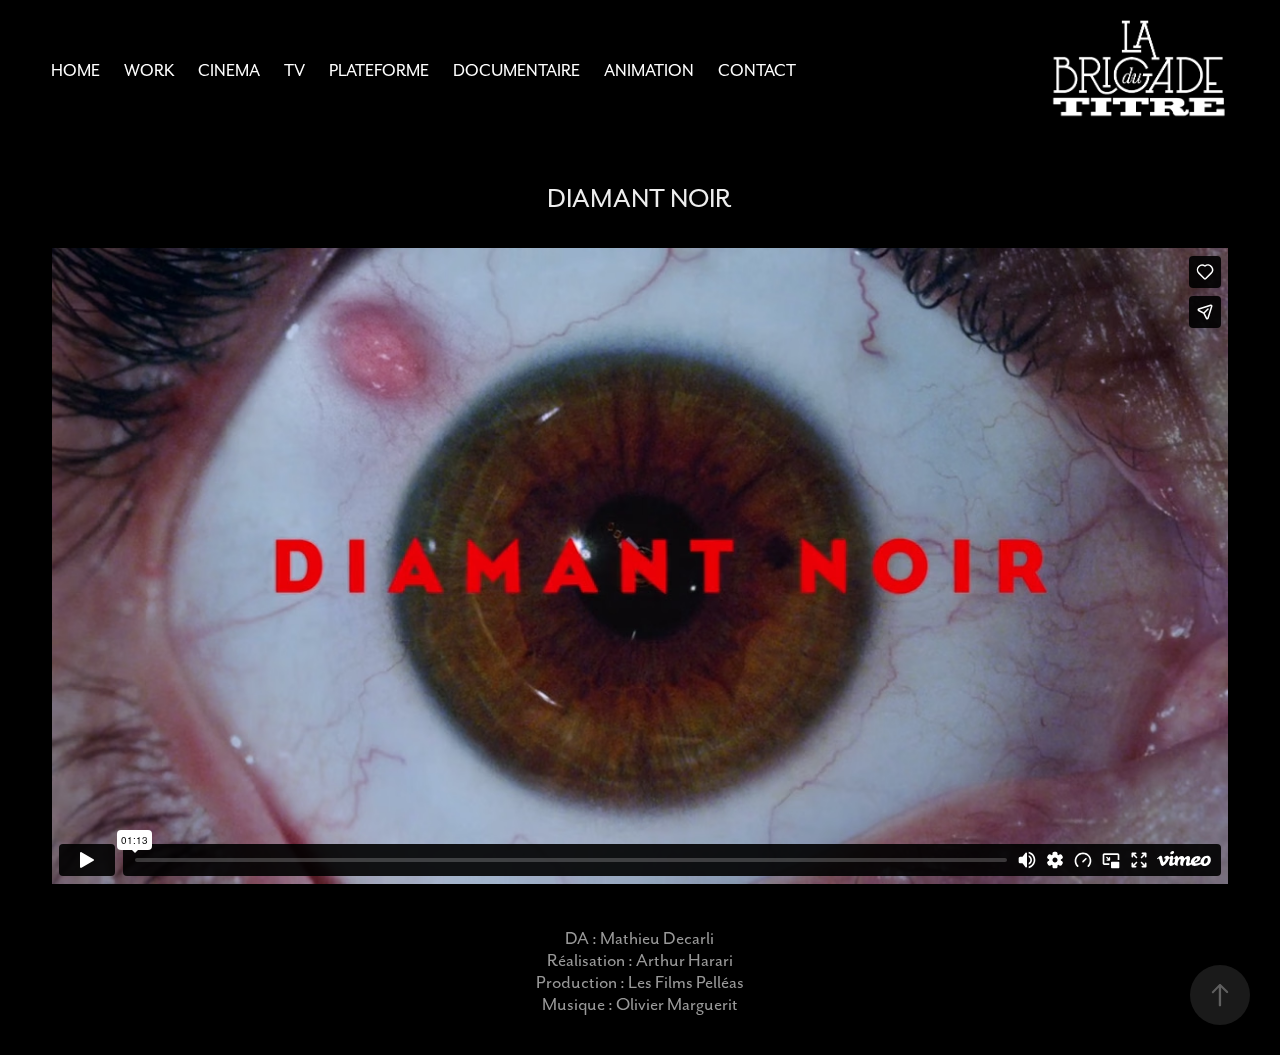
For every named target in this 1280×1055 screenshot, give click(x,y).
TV (294, 70)
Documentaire (516, 70)
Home (75, 70)
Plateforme (379, 70)
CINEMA (229, 70)
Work (149, 70)
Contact (757, 70)
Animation (649, 70)
